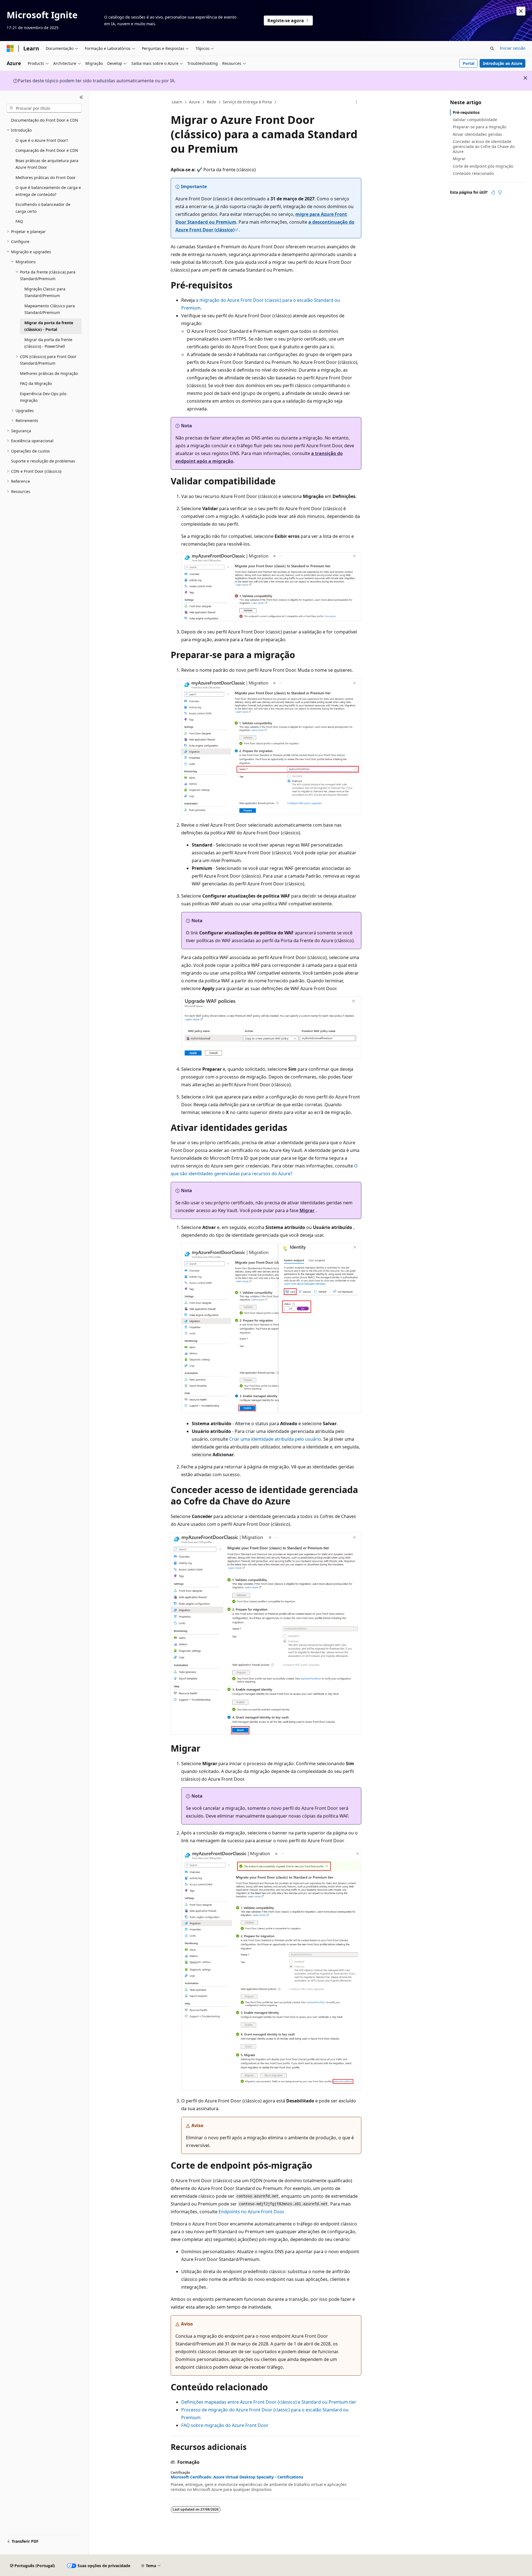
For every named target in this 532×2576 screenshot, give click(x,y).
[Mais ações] (356, 102)
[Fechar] (81, 97)
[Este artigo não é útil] (500, 192)
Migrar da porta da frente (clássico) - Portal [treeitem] (49, 326)
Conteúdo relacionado (473, 173)
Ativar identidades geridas (477, 134)
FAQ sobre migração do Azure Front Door (225, 2425)
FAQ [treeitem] (19, 221)
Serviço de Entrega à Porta (247, 102)
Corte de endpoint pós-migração (483, 166)
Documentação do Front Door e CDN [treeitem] (45, 120)
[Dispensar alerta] (521, 11)
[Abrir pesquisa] (492, 48)
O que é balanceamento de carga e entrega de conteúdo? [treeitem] (48, 191)
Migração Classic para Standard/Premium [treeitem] (45, 292)
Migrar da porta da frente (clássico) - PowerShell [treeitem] (48, 343)
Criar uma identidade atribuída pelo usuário (275, 1439)
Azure (194, 102)
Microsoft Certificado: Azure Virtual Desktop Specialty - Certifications (237, 2477)
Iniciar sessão (513, 48)
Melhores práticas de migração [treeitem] (49, 373)
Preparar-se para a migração (479, 127)
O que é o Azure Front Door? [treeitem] (42, 140)
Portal (469, 63)
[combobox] (44, 108)
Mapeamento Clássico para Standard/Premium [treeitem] (50, 309)
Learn (177, 102)
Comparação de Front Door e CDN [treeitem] (47, 150)
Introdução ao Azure (503, 63)
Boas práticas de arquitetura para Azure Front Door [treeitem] (47, 164)
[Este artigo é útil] (493, 192)
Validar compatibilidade (475, 120)
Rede (211, 102)
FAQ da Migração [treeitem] (36, 383)
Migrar (459, 159)
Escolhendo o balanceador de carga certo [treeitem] (43, 208)
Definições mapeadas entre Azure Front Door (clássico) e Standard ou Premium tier (269, 2402)
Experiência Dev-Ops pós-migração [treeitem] (44, 397)
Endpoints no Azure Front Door (251, 2212)
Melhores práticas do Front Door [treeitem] (46, 177)
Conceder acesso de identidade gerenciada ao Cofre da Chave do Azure (484, 146)
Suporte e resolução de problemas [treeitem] (43, 461)
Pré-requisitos (466, 112)
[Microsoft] (10, 48)
